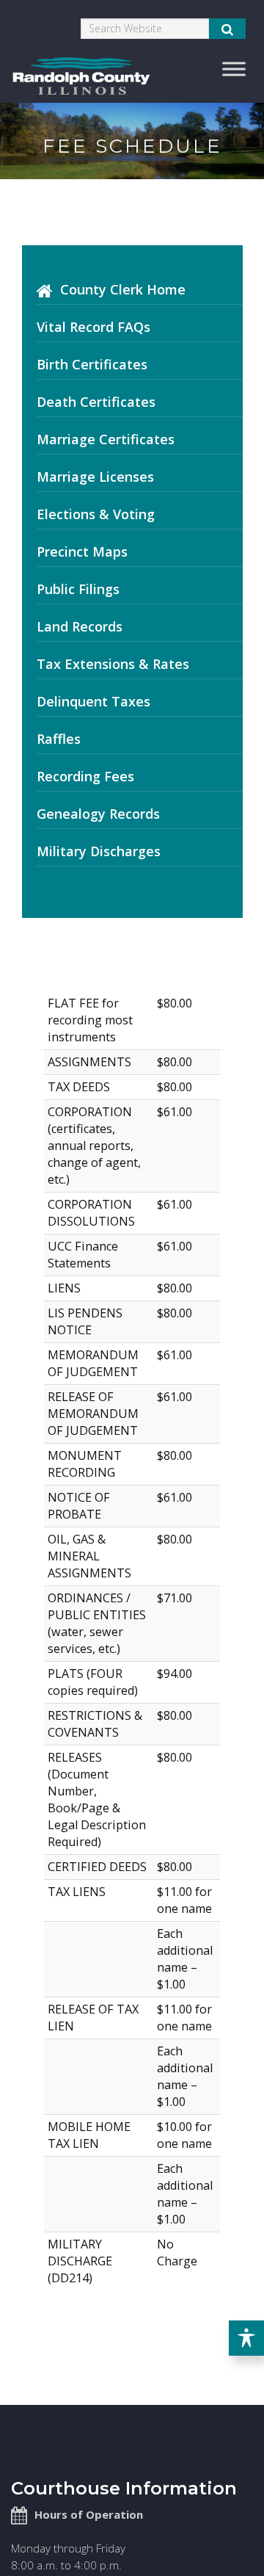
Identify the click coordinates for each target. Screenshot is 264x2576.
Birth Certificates (92, 364)
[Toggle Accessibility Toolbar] (246, 2338)
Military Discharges (99, 851)
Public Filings (78, 589)
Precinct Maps (82, 551)
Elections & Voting (96, 514)
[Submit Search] (227, 29)
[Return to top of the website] (223, 2535)
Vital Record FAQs (93, 327)
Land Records (80, 626)
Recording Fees (85, 776)
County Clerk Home (123, 289)
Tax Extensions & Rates (113, 664)
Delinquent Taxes (93, 701)
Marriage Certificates (106, 439)
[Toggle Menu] (234, 69)
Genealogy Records (98, 814)
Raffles (59, 739)
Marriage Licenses (95, 477)
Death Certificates (96, 402)
